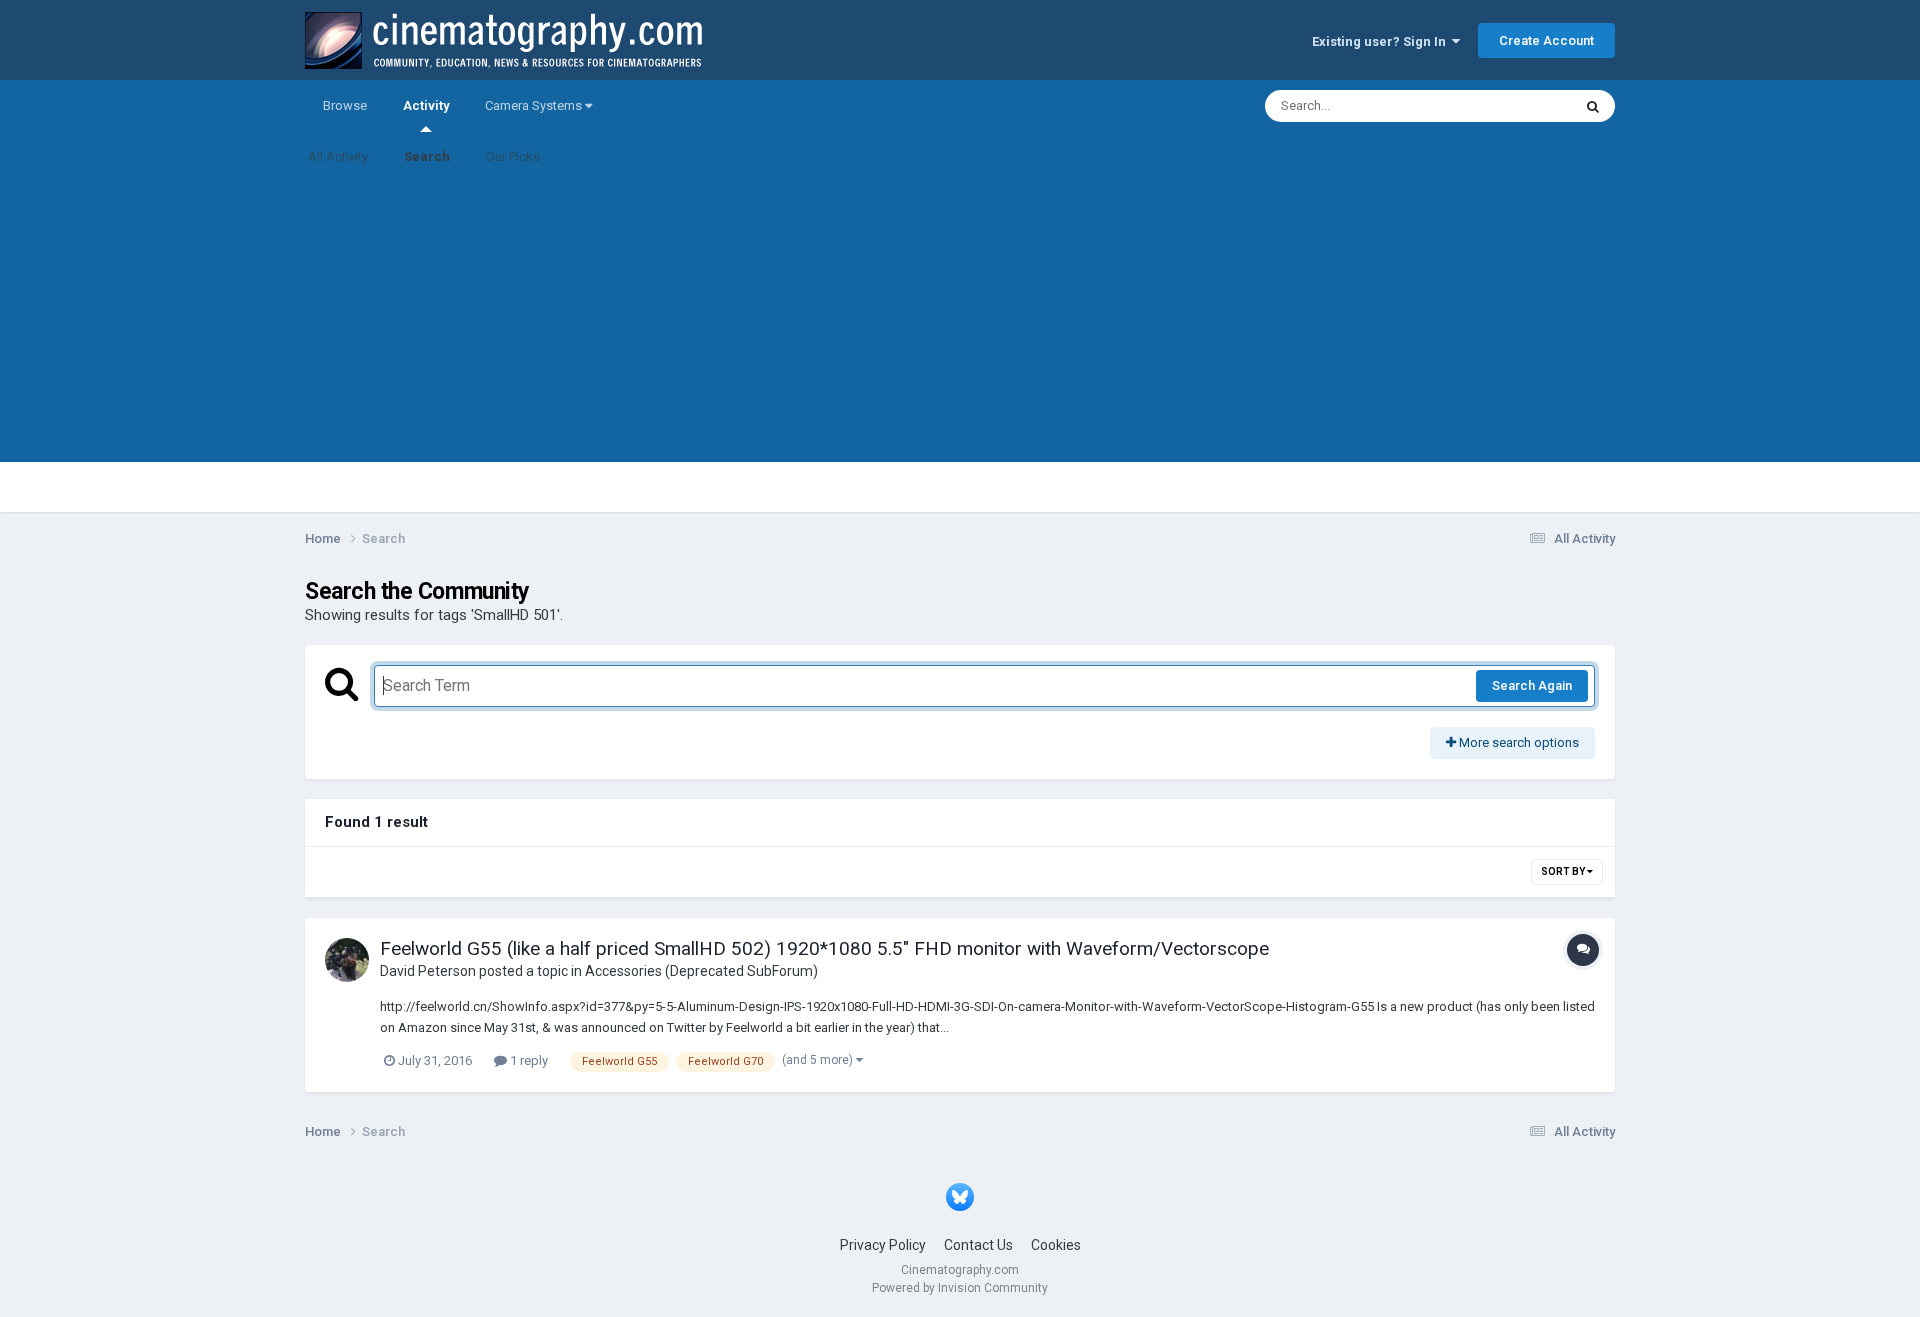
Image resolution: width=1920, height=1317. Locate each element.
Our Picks (513, 156)
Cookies (1056, 1245)
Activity (426, 105)
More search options (1517, 742)
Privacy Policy (883, 1245)
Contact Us (978, 1245)
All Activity (338, 156)
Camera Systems (535, 105)
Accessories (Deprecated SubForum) (701, 971)
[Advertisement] (960, 322)
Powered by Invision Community (960, 1288)
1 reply (527, 1060)
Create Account (1546, 40)
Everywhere (1512, 106)
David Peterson (428, 971)
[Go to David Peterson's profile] (347, 960)
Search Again (1532, 685)
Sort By (1564, 871)
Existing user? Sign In (1382, 41)
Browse (345, 105)
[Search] (1593, 106)
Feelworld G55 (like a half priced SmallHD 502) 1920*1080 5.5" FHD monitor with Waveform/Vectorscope (824, 948)
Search (427, 156)
